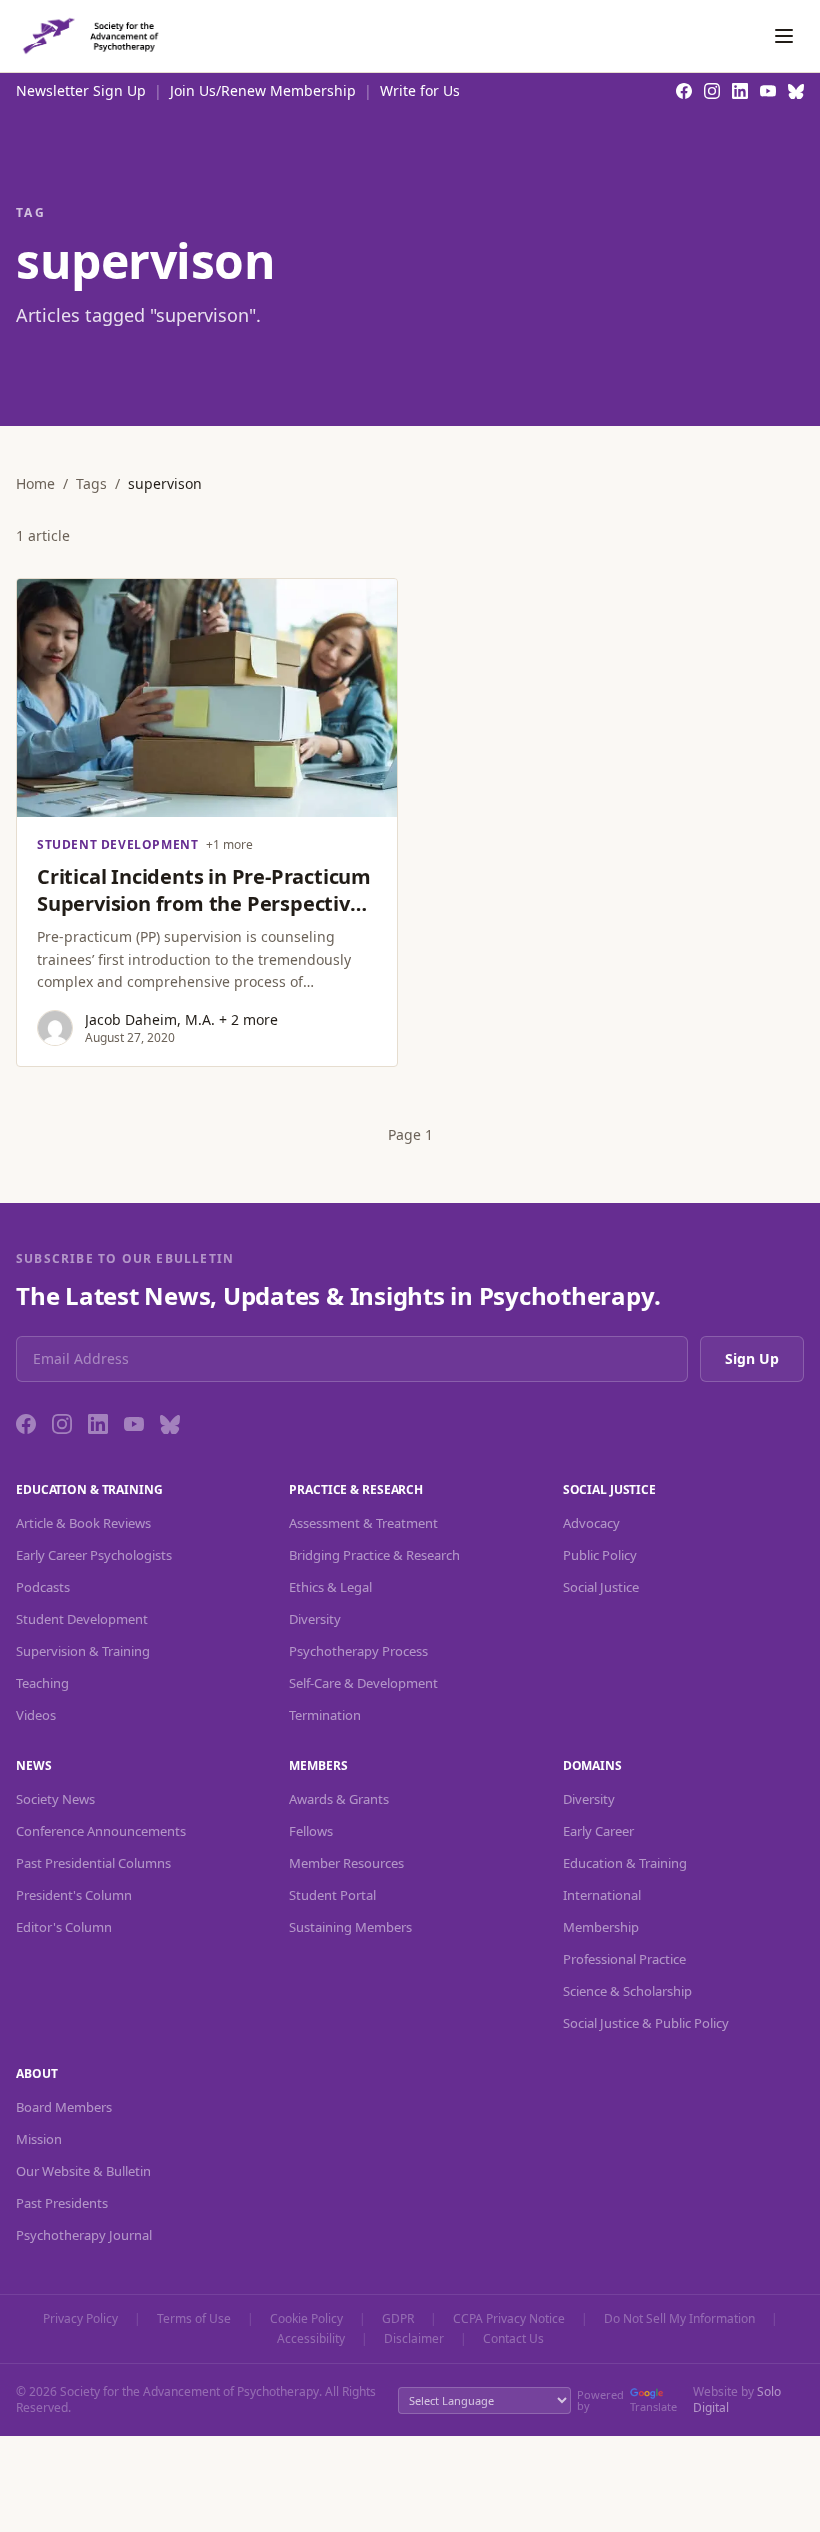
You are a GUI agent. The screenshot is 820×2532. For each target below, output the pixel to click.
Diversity (315, 1619)
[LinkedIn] (98, 1424)
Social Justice (601, 1587)
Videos (36, 1715)
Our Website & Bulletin (83, 2171)
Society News (55, 1799)
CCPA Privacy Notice (509, 2319)
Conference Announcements (101, 1831)
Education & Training (625, 1863)
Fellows (311, 1831)
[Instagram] (62, 1424)
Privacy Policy (80, 2319)
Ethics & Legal (330, 1587)
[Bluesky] (170, 1424)
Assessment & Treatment (363, 1523)
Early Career (598, 1831)
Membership (601, 1927)
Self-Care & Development (363, 1683)
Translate (653, 2406)
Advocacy (591, 1523)
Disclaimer (414, 2339)
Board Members (64, 2107)
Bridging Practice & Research (374, 1555)
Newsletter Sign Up (81, 90)
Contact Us (513, 2339)
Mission (39, 2139)
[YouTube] (134, 1424)
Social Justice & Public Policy (646, 2023)
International (602, 1895)
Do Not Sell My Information (679, 2319)
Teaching (42, 1683)
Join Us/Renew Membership (263, 90)
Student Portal (332, 1895)
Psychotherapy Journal (84, 2235)
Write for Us (420, 90)
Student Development (82, 1619)
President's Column (74, 1895)
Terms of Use (194, 2319)
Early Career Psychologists (94, 1555)
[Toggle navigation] (784, 36)
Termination (325, 1715)
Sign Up (752, 1358)
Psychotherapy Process (358, 1651)
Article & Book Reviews (83, 1523)
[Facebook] (26, 1424)
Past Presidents (62, 2203)
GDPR (398, 2319)
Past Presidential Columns (93, 1863)
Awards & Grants (339, 1799)
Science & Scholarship (627, 1991)
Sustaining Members (350, 1927)
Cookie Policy (306, 2319)
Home (35, 483)
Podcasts (43, 1587)
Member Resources (346, 1863)
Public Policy (600, 1555)
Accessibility (311, 2339)
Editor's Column (64, 1927)
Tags (91, 483)
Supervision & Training (83, 1651)
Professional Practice (624, 1959)
